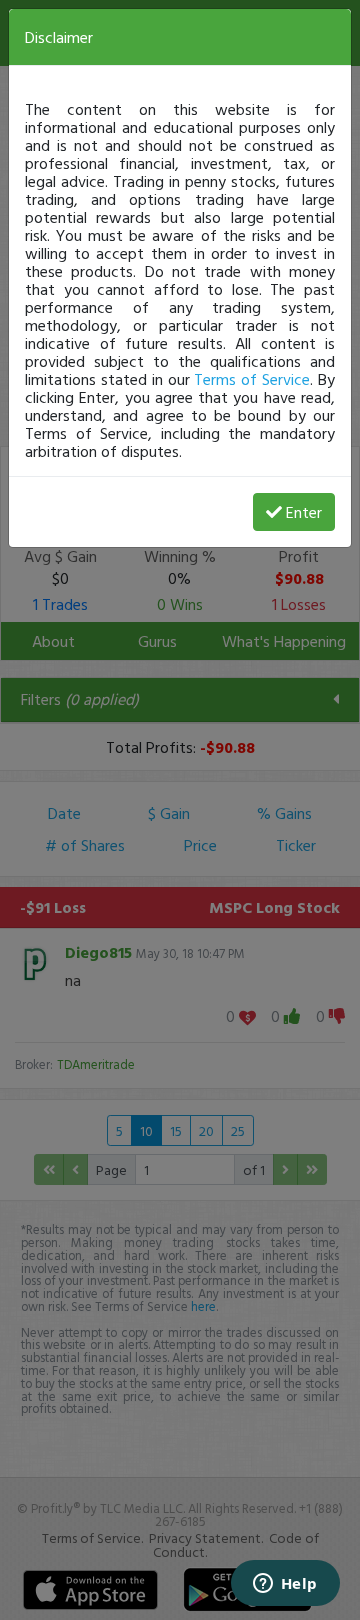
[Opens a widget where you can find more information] (285, 1585)
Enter (304, 512)
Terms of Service (252, 379)
